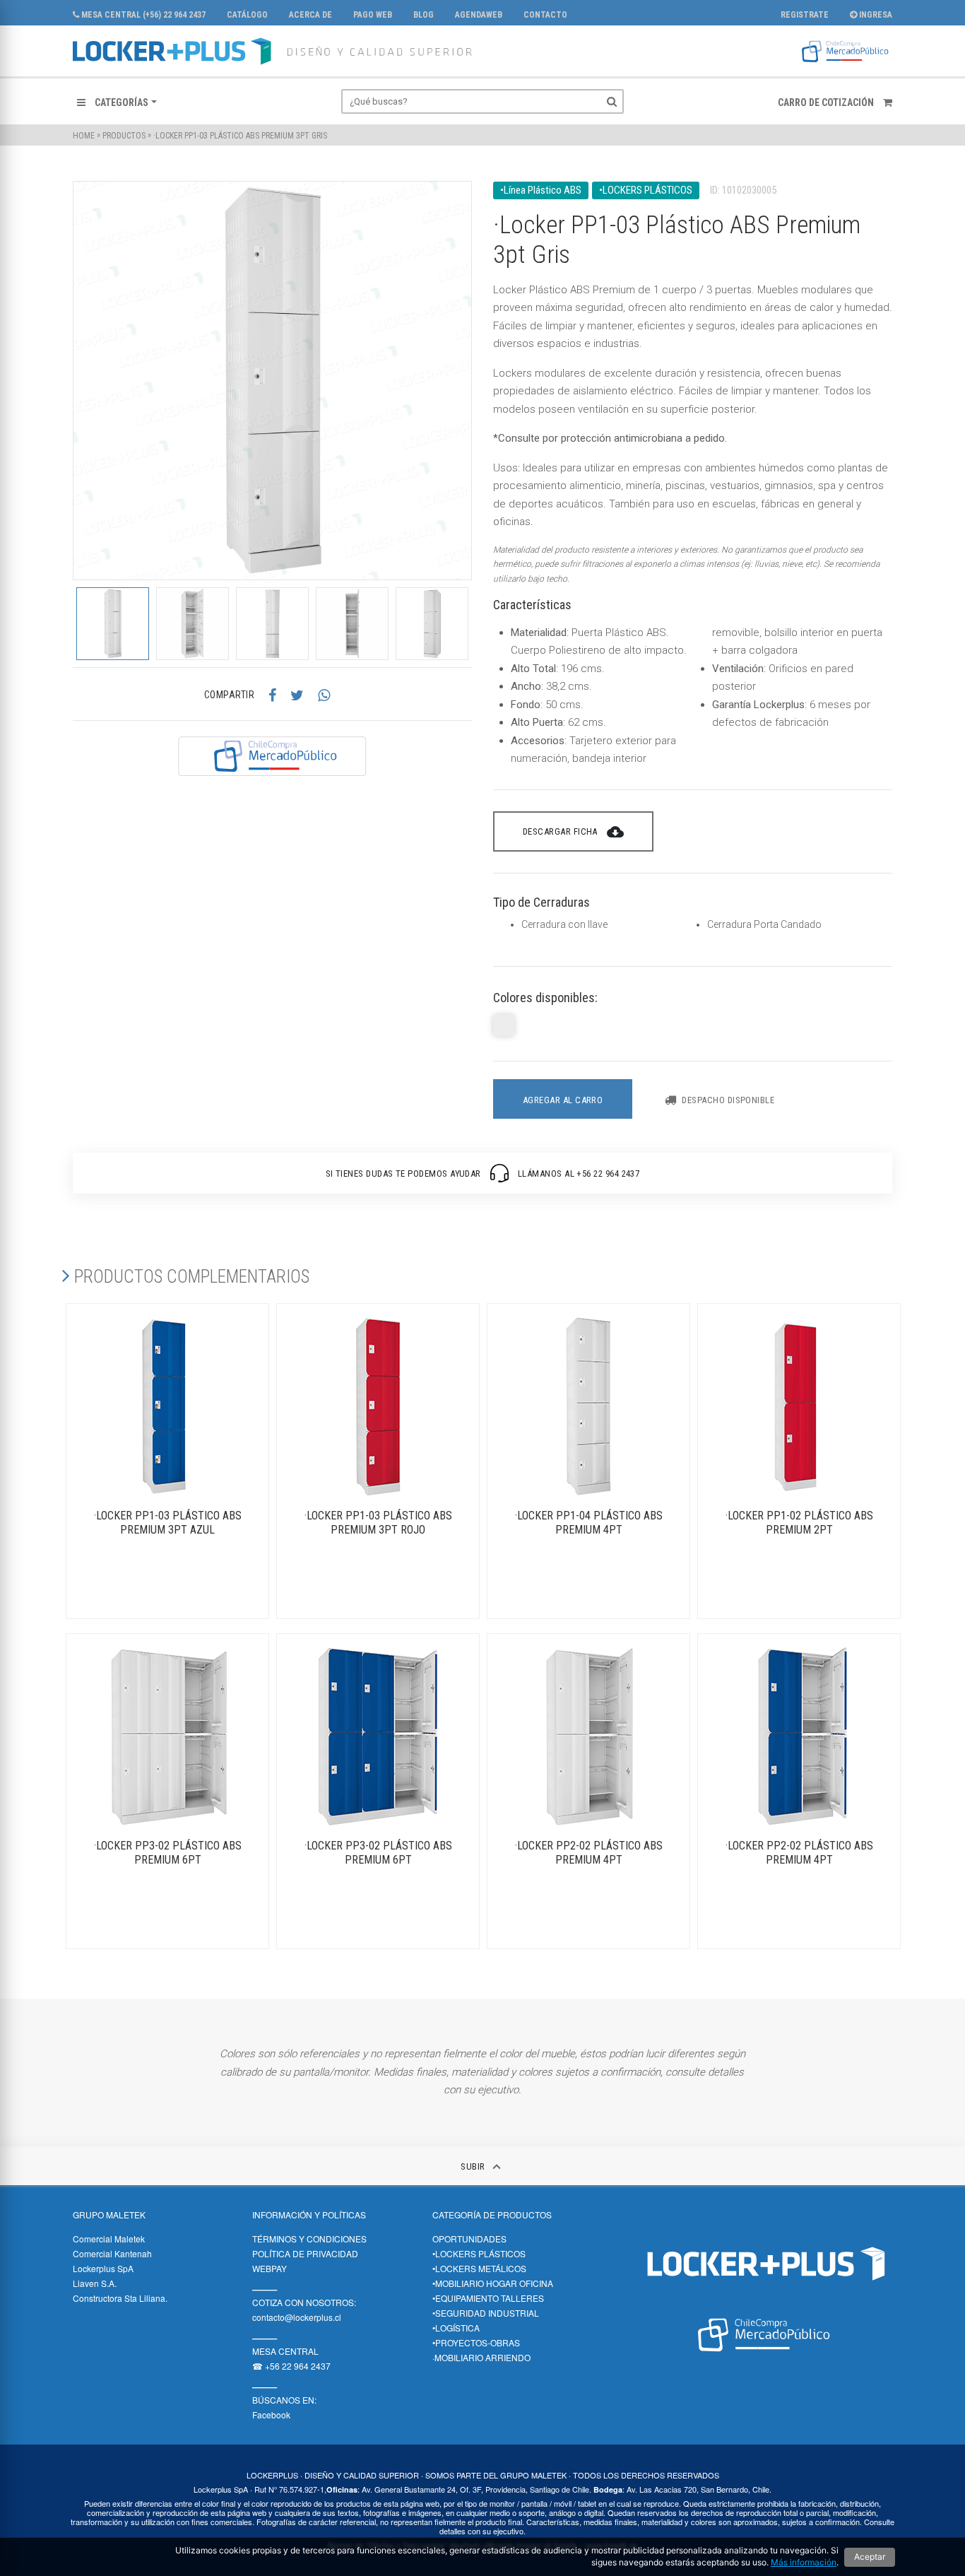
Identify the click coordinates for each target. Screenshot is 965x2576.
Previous (62, 623)
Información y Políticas (309, 2215)
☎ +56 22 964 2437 (291, 2366)
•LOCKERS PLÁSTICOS (479, 2253)
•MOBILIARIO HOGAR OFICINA (493, 2283)
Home (84, 136)
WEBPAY (270, 2268)
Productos (124, 136)
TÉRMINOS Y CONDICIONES (309, 2239)
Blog (424, 15)
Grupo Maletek (109, 2215)
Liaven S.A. (95, 2283)
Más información (804, 2562)
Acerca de (310, 15)
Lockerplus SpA (103, 2268)
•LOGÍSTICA (456, 2328)
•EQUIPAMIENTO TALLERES (488, 2298)
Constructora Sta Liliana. (120, 2298)
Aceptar (870, 2557)
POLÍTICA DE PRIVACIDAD (305, 2253)
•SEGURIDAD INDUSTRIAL (486, 2313)
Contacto (545, 15)
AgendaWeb (479, 15)
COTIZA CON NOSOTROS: (304, 2302)
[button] (117, 102)
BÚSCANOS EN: (284, 2400)
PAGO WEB (373, 15)
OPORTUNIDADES (469, 2239)
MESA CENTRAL (285, 2351)
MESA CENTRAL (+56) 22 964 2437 (142, 15)
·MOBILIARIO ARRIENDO (481, 2357)
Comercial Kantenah (112, 2253)
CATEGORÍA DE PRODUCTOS (492, 2215)
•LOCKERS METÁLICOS (479, 2268)
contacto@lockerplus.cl (297, 2317)
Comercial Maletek (109, 2239)
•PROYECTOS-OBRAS (476, 2342)
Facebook (271, 2415)
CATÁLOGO (247, 15)
